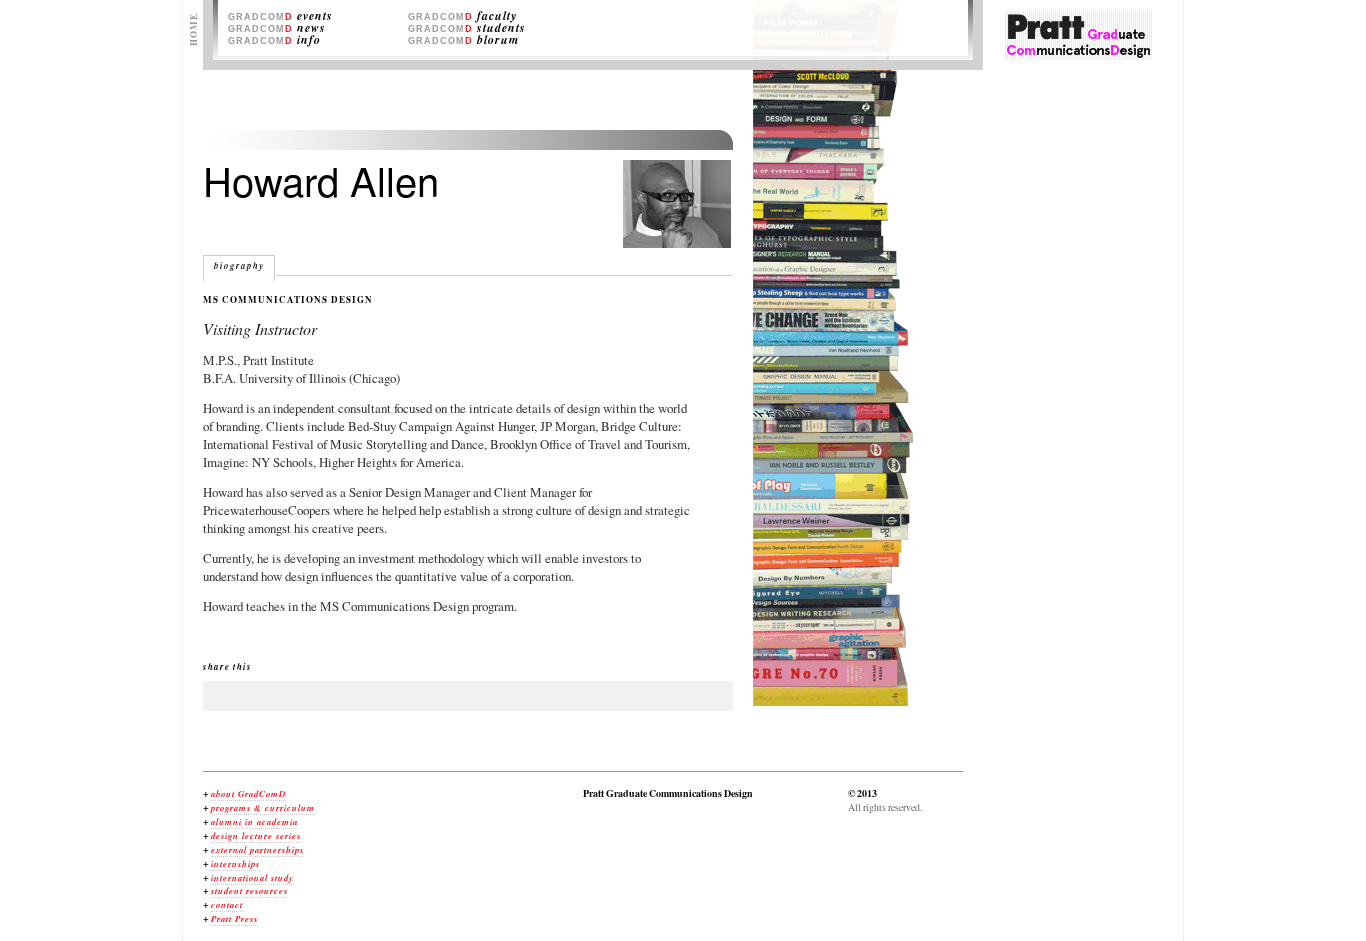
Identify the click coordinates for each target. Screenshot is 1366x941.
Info (274, 40)
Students (467, 28)
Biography (239, 265)
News (277, 28)
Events (280, 16)
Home (193, 29)
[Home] (1078, 55)
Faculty (462, 16)
